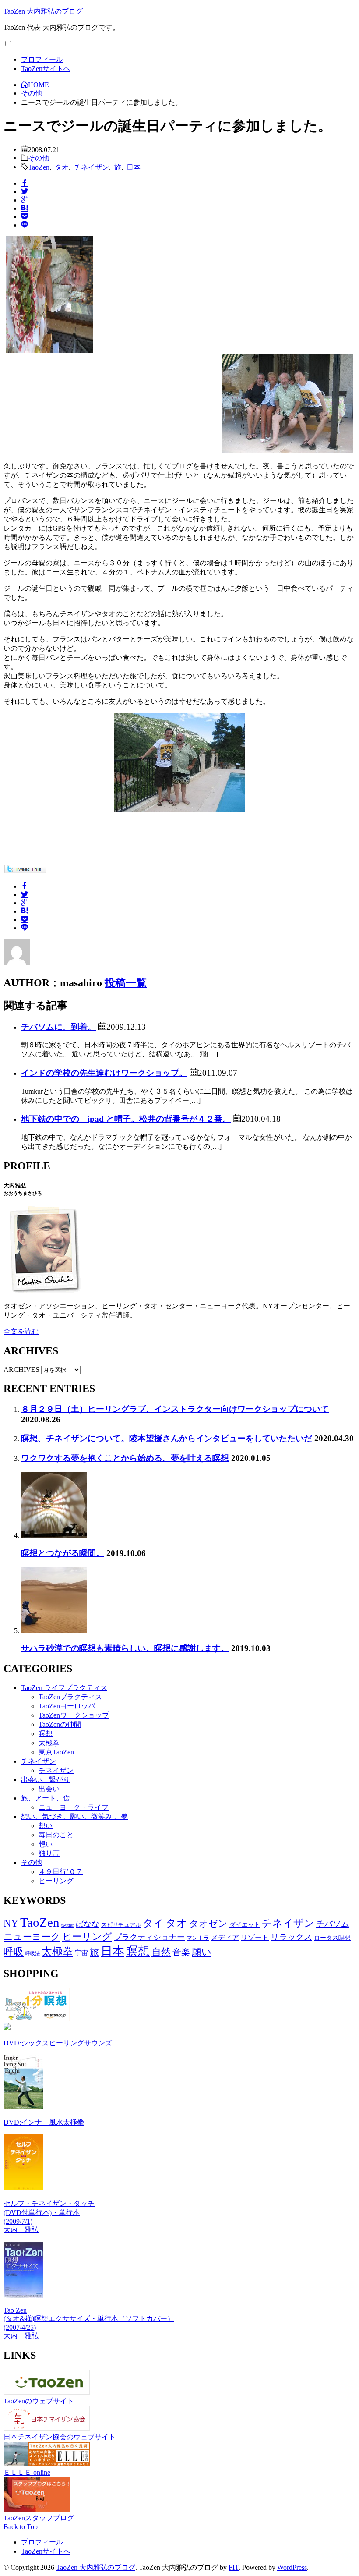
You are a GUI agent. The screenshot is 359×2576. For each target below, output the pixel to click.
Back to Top (21, 2527)
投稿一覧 (126, 983)
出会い (49, 1789)
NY (11, 1923)
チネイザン (92, 167)
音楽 (181, 1952)
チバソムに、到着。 (58, 1027)
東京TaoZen (56, 1752)
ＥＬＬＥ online (27, 2472)
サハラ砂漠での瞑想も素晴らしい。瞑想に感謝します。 (125, 1648)
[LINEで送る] (25, 224)
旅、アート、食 (46, 1798)
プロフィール (42, 59)
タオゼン (208, 1924)
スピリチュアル (121, 1925)
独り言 (49, 1853)
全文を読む (21, 1331)
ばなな (88, 1924)
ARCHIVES (21, 1369)
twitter (68, 1925)
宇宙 (81, 1953)
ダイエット (245, 1924)
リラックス (291, 1937)
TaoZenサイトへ (46, 69)
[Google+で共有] (25, 199)
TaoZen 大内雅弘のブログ (43, 11)
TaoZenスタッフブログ (39, 2518)
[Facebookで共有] (25, 183)
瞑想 (46, 1734)
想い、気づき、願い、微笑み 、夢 (74, 1816)
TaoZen (39, 167)
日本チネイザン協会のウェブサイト (60, 2437)
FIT (234, 2567)
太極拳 (49, 1743)
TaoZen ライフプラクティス (64, 1688)
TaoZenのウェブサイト (39, 2401)
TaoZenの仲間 (60, 1724)
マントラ (198, 1938)
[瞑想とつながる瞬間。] (54, 1535)
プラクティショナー (149, 1937)
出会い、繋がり (46, 1780)
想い (46, 1826)
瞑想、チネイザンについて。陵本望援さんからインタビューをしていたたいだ (167, 1438)
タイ (153, 1923)
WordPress (292, 2567)
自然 (161, 1952)
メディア (225, 1937)
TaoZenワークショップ (74, 1715)
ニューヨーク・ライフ (74, 1807)
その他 (39, 157)
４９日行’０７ (61, 1872)
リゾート (255, 1937)
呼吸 (14, 1952)
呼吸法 (33, 1954)
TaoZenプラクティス (70, 1697)
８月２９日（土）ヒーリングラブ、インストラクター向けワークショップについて (175, 1409)
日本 (134, 167)
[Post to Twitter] (25, 871)
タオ (62, 167)
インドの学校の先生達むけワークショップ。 (104, 1073)
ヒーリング (56, 1881)
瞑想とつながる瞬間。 (63, 1553)
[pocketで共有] (25, 216)
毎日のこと (56, 1835)
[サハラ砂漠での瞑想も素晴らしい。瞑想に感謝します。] (54, 1631)
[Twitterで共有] (25, 191)
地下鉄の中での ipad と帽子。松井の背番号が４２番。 (126, 1119)
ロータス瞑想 (332, 1938)
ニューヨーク (32, 1937)
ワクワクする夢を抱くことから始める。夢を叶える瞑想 (125, 1458)
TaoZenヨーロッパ (67, 1706)
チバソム (333, 1924)
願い (202, 1952)
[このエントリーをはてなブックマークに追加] (25, 208)
